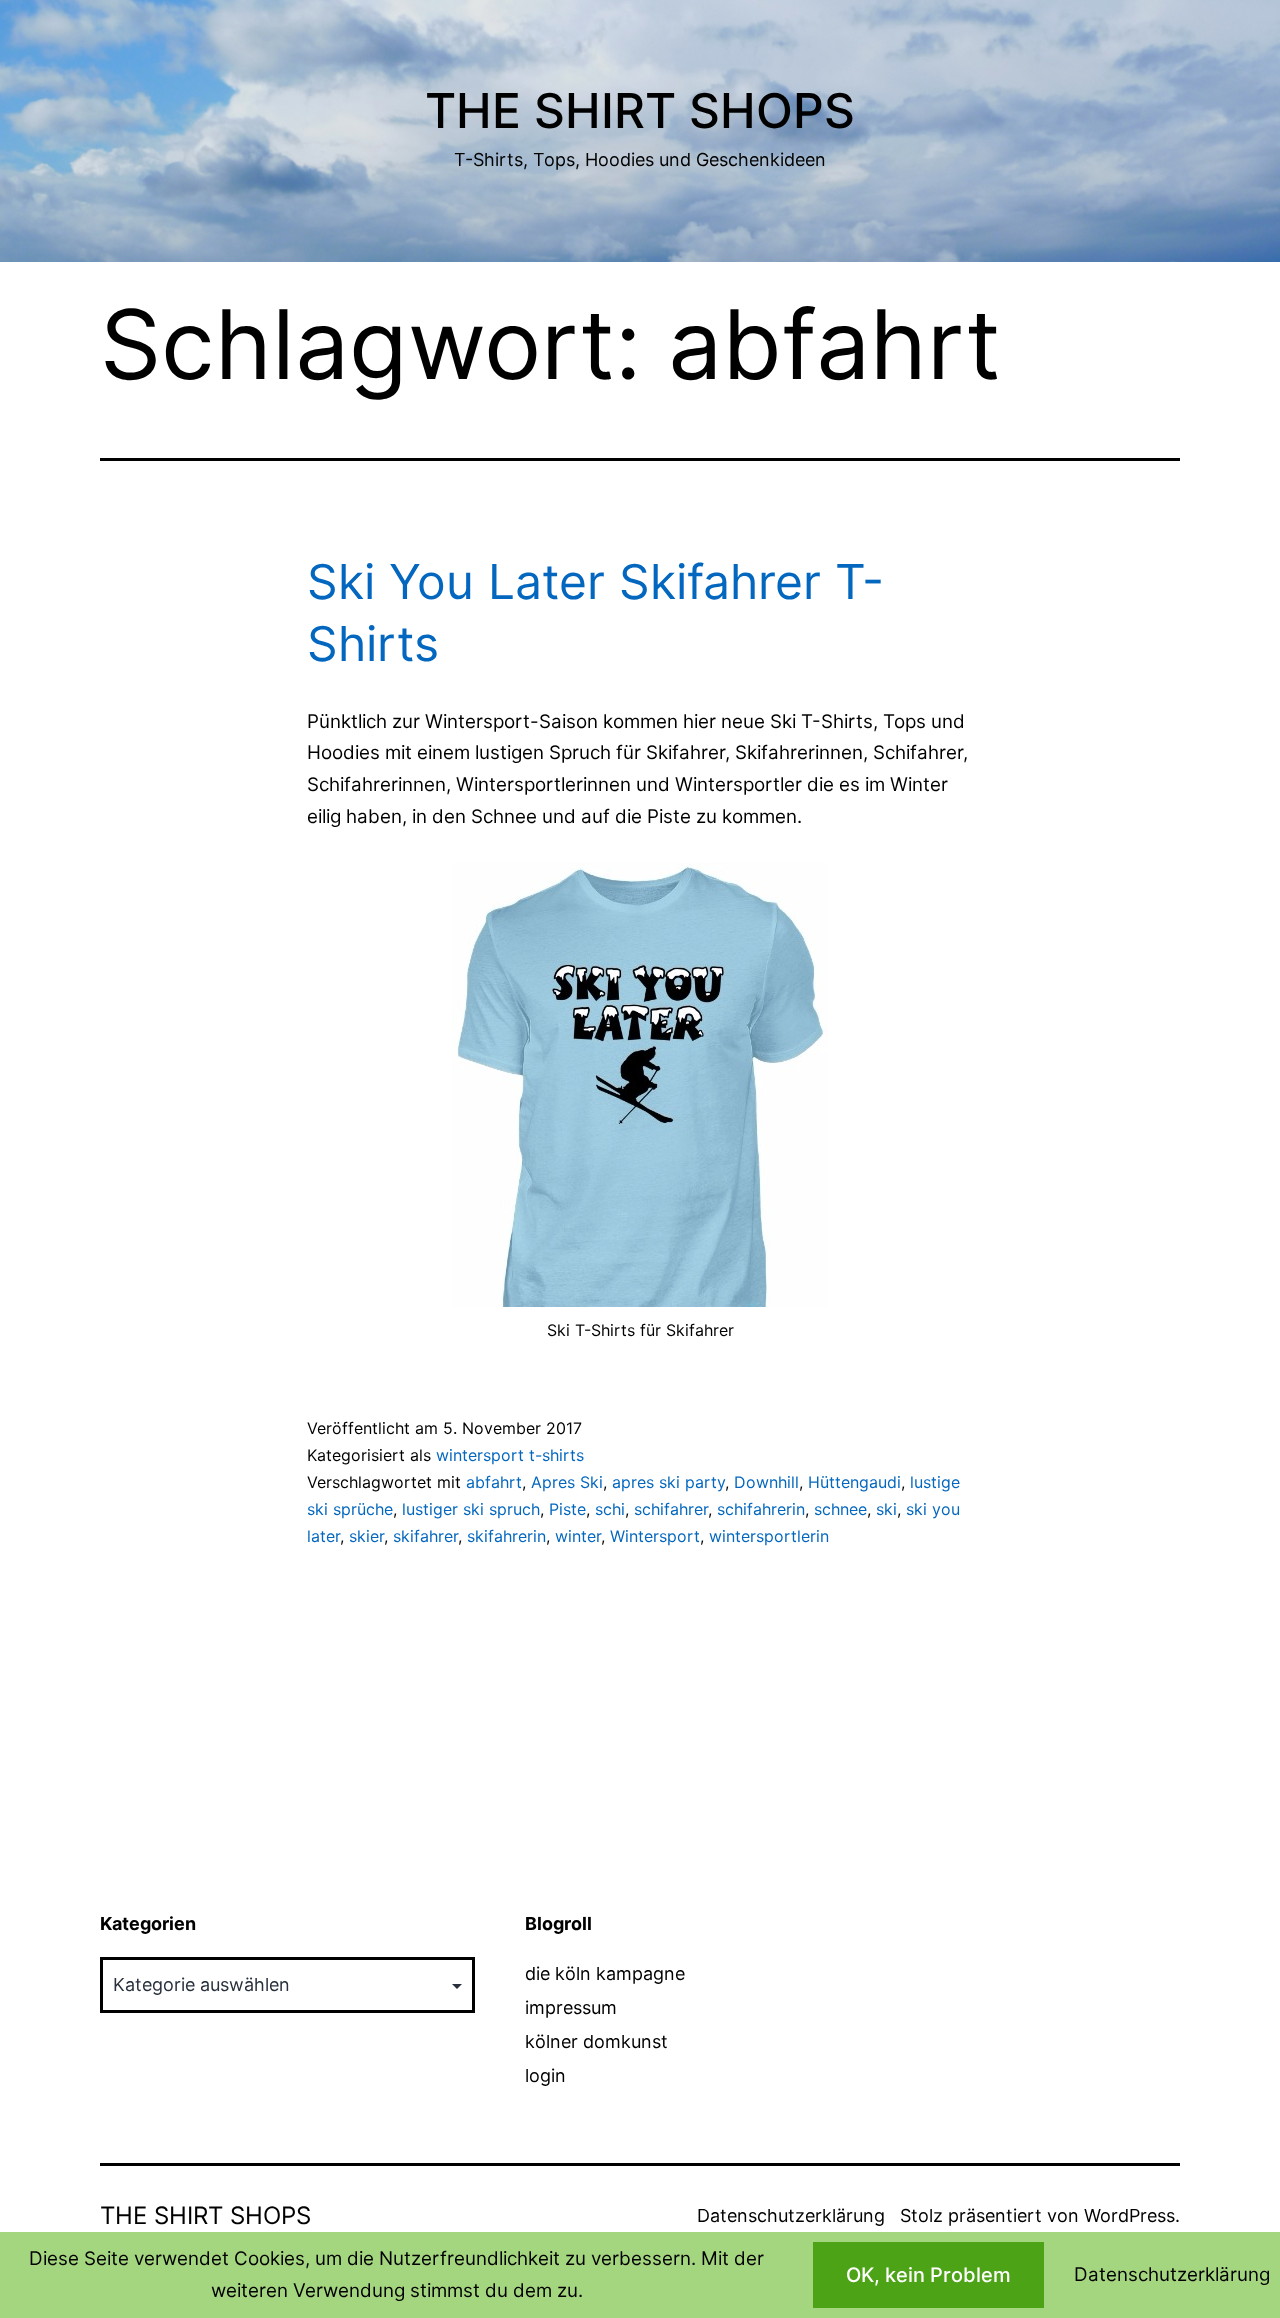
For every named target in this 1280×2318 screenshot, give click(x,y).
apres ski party (668, 1482)
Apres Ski (567, 1482)
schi (610, 1509)
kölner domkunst (596, 2041)
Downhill (766, 1482)
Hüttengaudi (854, 1482)
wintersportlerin (769, 1536)
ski (886, 1509)
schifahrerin (761, 1509)
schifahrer (671, 1509)
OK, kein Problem (928, 2275)
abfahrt (494, 1482)
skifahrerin (506, 1536)
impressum (571, 2007)
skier (366, 1536)
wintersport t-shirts (510, 1455)
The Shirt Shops (640, 110)
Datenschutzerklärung (791, 2215)
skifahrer (425, 1536)
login (545, 2075)
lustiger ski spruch (471, 1509)
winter (578, 1536)
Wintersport (655, 1536)
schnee (840, 1509)
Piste (567, 1509)
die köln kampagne (605, 1973)
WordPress (1129, 2215)
